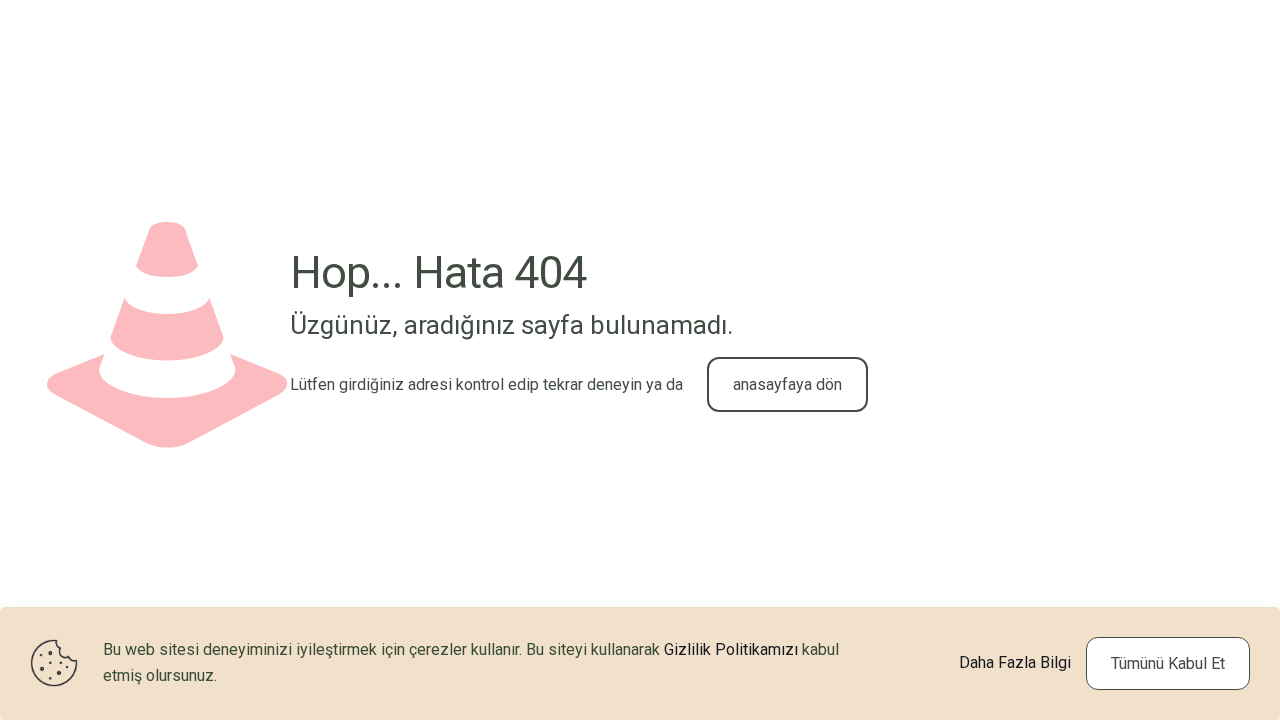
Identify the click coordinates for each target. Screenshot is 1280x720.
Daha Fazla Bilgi (1015, 662)
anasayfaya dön (787, 384)
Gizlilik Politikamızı (731, 649)
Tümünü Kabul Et (1168, 663)
